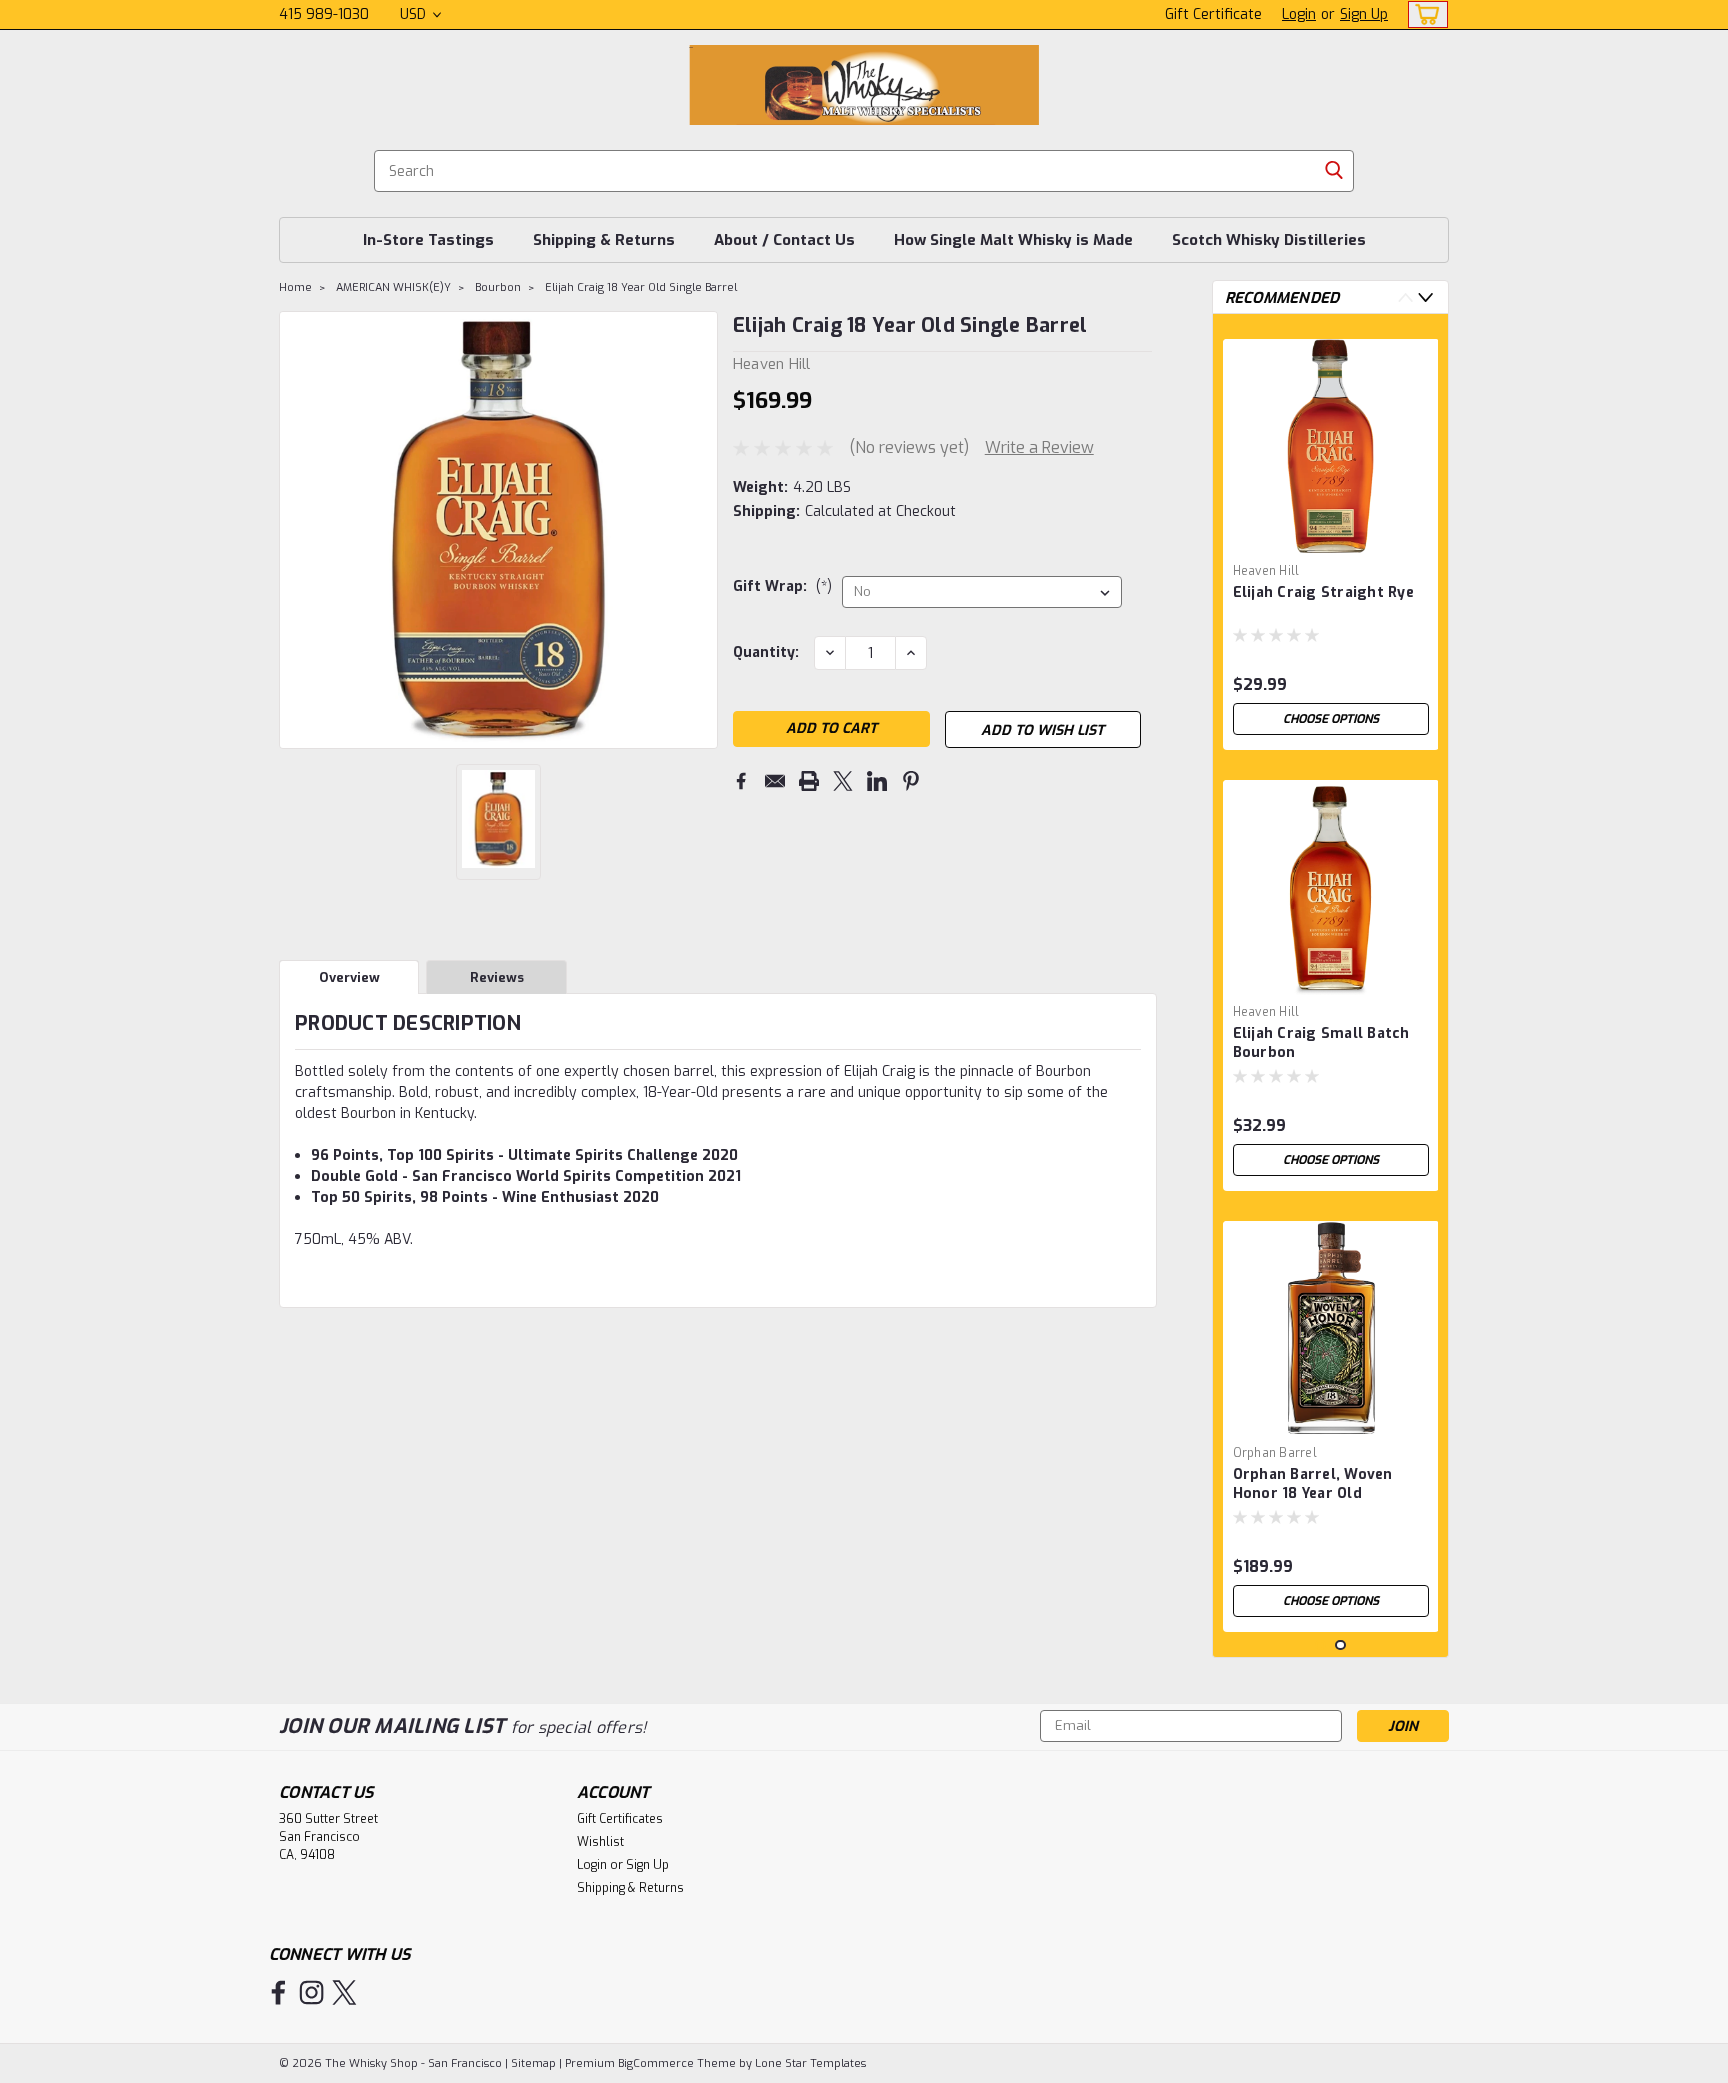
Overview (349, 977)
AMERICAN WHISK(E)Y (393, 287)
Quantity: (766, 652)
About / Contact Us (784, 240)
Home (295, 287)
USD (415, 14)
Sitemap (533, 2063)
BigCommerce (656, 2063)
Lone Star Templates (810, 2063)
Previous (296, 530)
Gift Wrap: (782, 586)
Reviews (497, 977)
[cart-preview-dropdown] (1423, 14)
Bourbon (498, 287)
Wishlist (600, 1842)
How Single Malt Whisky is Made (1013, 240)
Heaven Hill (1266, 571)
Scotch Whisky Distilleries (1269, 240)
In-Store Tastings (428, 240)
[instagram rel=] (311, 1992)
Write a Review (1039, 447)
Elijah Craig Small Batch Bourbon (1321, 1043)
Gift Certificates (620, 1819)
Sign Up (1364, 14)
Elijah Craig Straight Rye (1323, 592)
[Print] (809, 781)
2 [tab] (1340, 1645)
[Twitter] (843, 781)
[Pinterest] (911, 781)
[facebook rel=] (278, 1992)
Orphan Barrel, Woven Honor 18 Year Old (1313, 1484)
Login (1299, 14)
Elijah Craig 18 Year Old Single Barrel (641, 287)
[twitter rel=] (344, 1992)
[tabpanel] (1331, 537)
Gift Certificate (1213, 14)
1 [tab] (1320, 1645)
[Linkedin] (877, 781)
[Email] (775, 781)
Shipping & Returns (604, 240)
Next (700, 530)
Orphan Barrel (1275, 1453)
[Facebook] (741, 781)
